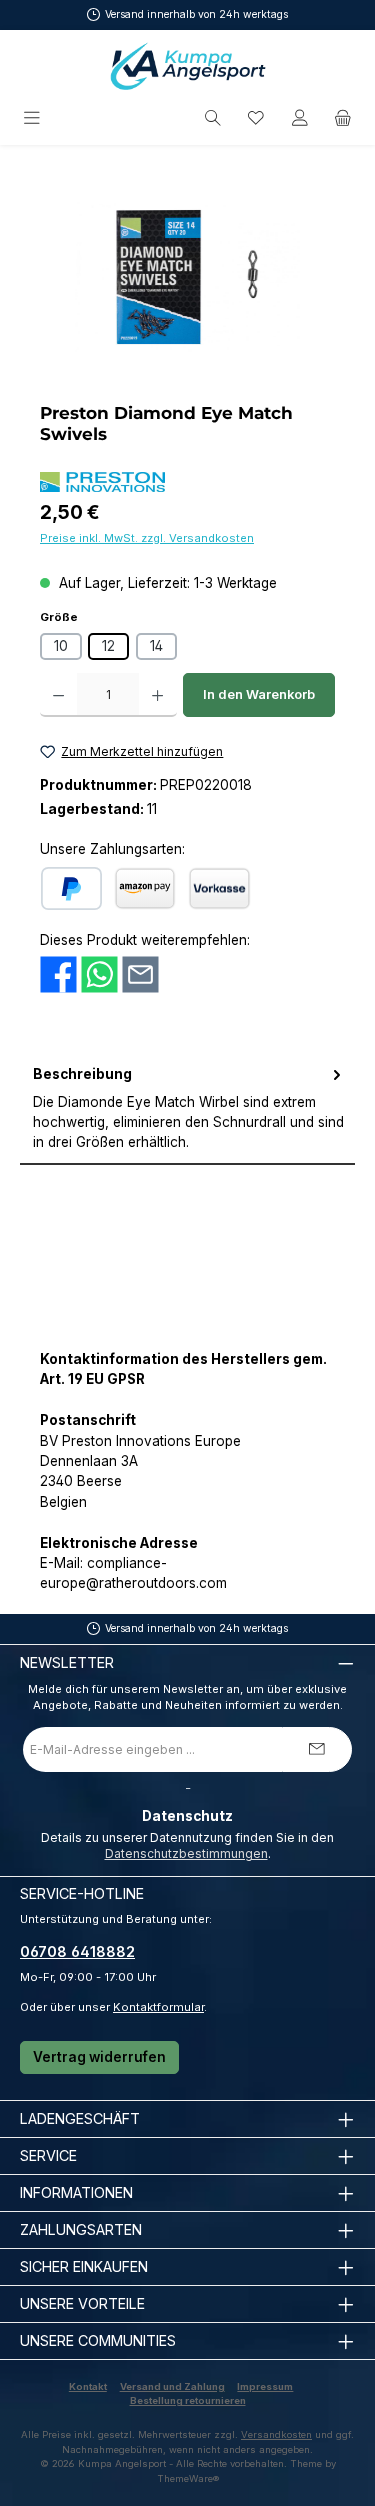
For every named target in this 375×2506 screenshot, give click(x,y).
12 (108, 646)
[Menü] (33, 118)
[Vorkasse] (219, 888)
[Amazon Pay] (145, 888)
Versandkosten (276, 2434)
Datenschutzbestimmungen (186, 1853)
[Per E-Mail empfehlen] (140, 973)
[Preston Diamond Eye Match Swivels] (187, 277)
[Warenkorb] (343, 118)
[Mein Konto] (300, 118)
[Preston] (102, 482)
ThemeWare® (188, 2478)
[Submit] (317, 1749)
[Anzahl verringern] (58, 695)
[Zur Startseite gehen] (188, 66)
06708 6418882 (77, 1951)
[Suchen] (213, 118)
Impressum (265, 2386)
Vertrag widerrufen (99, 2057)
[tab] (187, 1109)
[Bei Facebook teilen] (58, 973)
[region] (187, 277)
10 (61, 646)
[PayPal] (71, 888)
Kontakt (88, 2386)
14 (156, 646)
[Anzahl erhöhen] (157, 695)
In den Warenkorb (259, 694)
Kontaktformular (158, 2007)
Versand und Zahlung (172, 2386)
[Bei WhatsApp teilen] (99, 973)
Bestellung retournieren (188, 2400)
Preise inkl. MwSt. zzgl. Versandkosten (147, 538)
